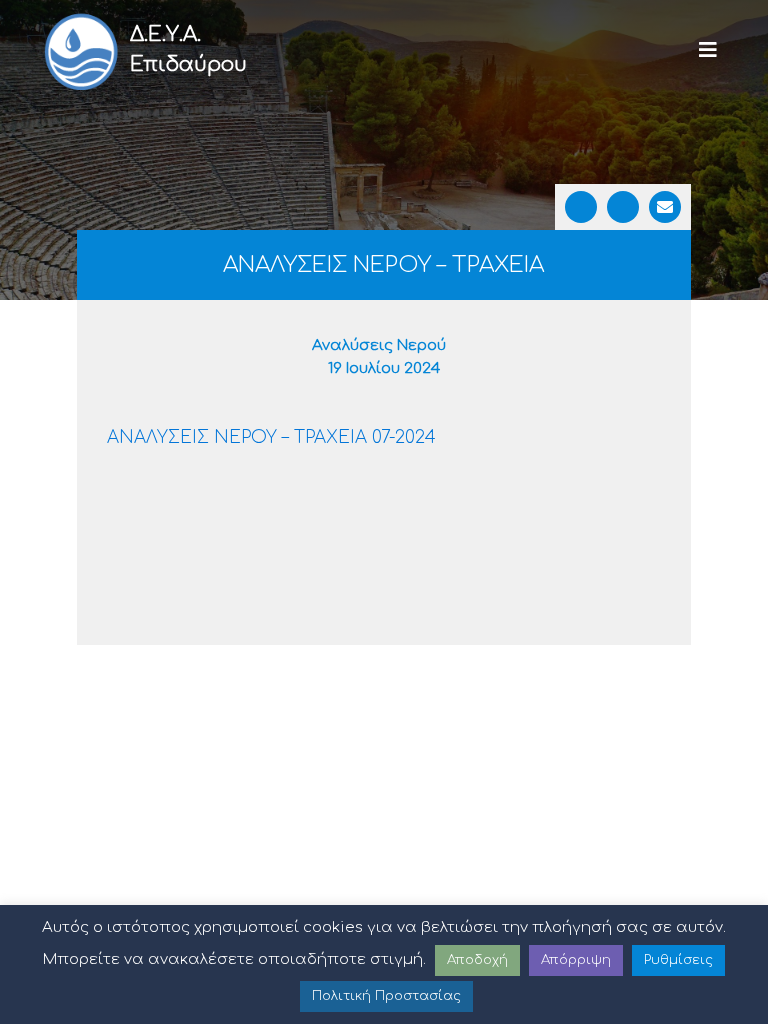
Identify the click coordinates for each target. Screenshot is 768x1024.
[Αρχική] (80, 50)
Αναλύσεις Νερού (379, 345)
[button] (708, 50)
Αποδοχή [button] (477, 960)
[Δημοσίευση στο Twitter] (623, 207)
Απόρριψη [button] (576, 960)
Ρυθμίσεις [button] (678, 960)
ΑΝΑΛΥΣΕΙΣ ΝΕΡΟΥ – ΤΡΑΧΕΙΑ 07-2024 (271, 437)
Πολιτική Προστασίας (386, 996)
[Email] (665, 207)
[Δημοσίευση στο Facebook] (581, 207)
